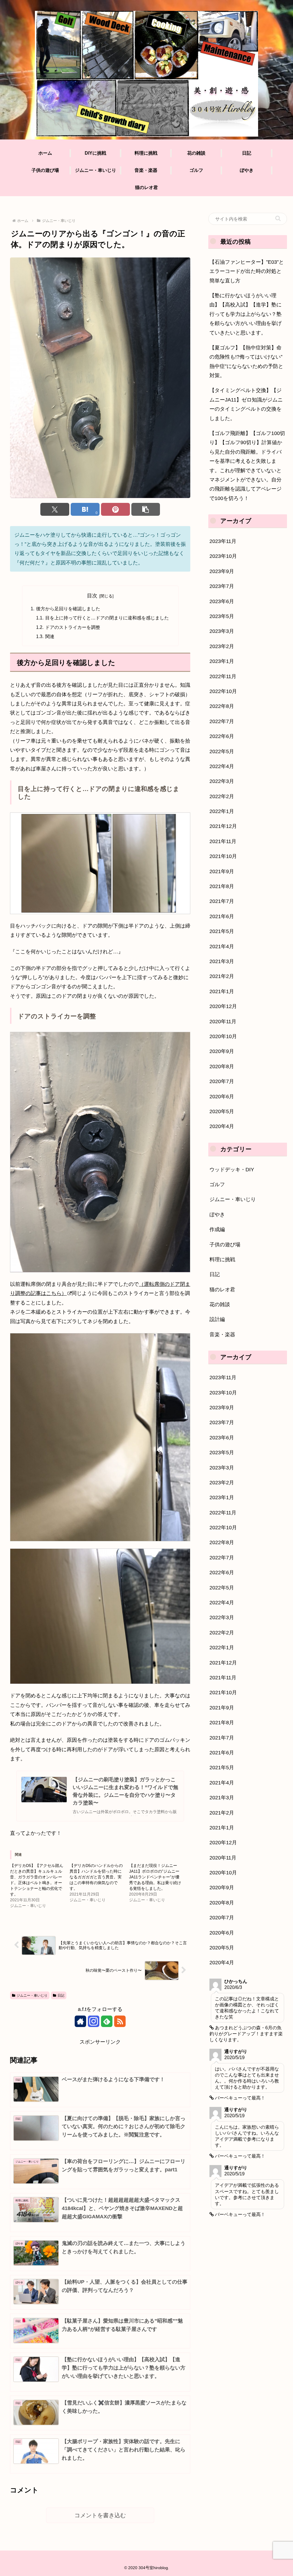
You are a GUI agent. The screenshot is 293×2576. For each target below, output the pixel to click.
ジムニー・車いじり (32, 1996)
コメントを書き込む (100, 2515)
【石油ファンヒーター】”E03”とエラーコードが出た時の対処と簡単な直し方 (247, 271)
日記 (61, 1996)
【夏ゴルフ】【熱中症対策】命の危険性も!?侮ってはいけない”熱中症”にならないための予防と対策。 (246, 362)
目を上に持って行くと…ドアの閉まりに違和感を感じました (107, 618)
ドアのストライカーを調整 (73, 627)
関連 (50, 636)
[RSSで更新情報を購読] (120, 2021)
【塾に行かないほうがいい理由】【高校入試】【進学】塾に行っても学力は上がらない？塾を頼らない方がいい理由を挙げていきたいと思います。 (246, 314)
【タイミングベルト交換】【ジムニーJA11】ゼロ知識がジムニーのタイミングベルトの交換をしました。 (246, 404)
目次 (92, 596)
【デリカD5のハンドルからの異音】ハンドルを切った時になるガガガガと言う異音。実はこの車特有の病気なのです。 (96, 1877)
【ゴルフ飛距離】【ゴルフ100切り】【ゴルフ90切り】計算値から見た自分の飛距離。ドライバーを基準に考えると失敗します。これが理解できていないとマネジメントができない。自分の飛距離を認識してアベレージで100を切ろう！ (247, 466)
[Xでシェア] (55, 509)
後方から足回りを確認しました (68, 609)
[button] (146, 509)
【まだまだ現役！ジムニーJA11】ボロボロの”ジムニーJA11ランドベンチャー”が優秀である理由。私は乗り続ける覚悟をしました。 (155, 1877)
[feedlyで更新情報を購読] (107, 2021)
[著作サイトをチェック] (80, 2021)
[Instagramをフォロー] (94, 2021)
